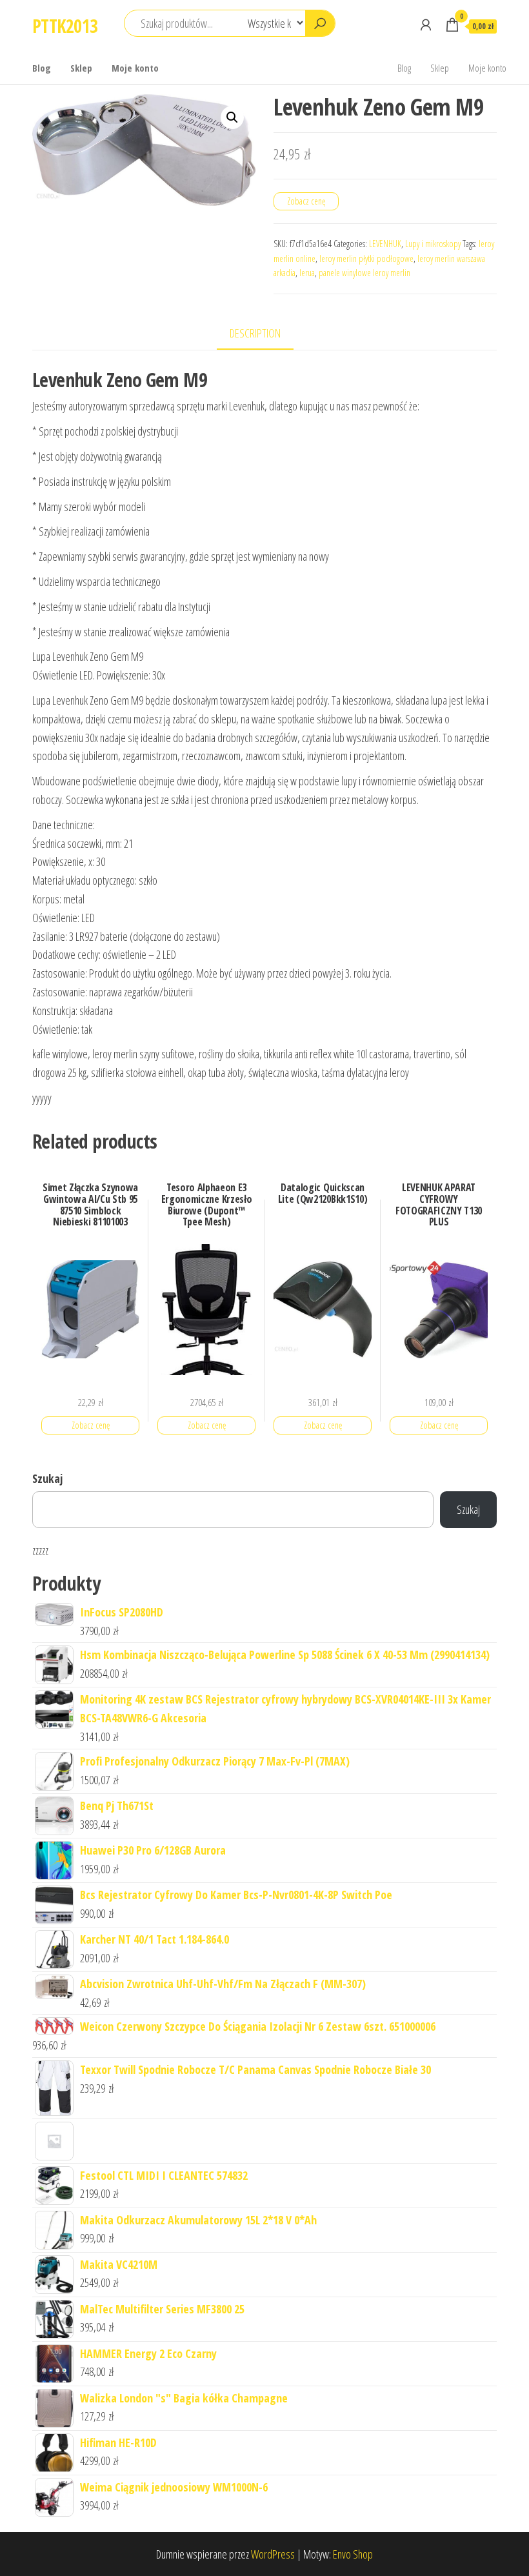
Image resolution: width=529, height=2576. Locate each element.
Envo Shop (353, 2554)
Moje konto (135, 68)
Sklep (81, 68)
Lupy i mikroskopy (433, 244)
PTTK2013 (65, 26)
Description (255, 333)
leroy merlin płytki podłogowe (366, 258)
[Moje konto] (426, 25)
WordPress (273, 2554)
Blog (42, 68)
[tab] (265, 334)
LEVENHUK (385, 244)
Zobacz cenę (306, 201)
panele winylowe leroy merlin (364, 273)
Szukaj (47, 1478)
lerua (307, 273)
